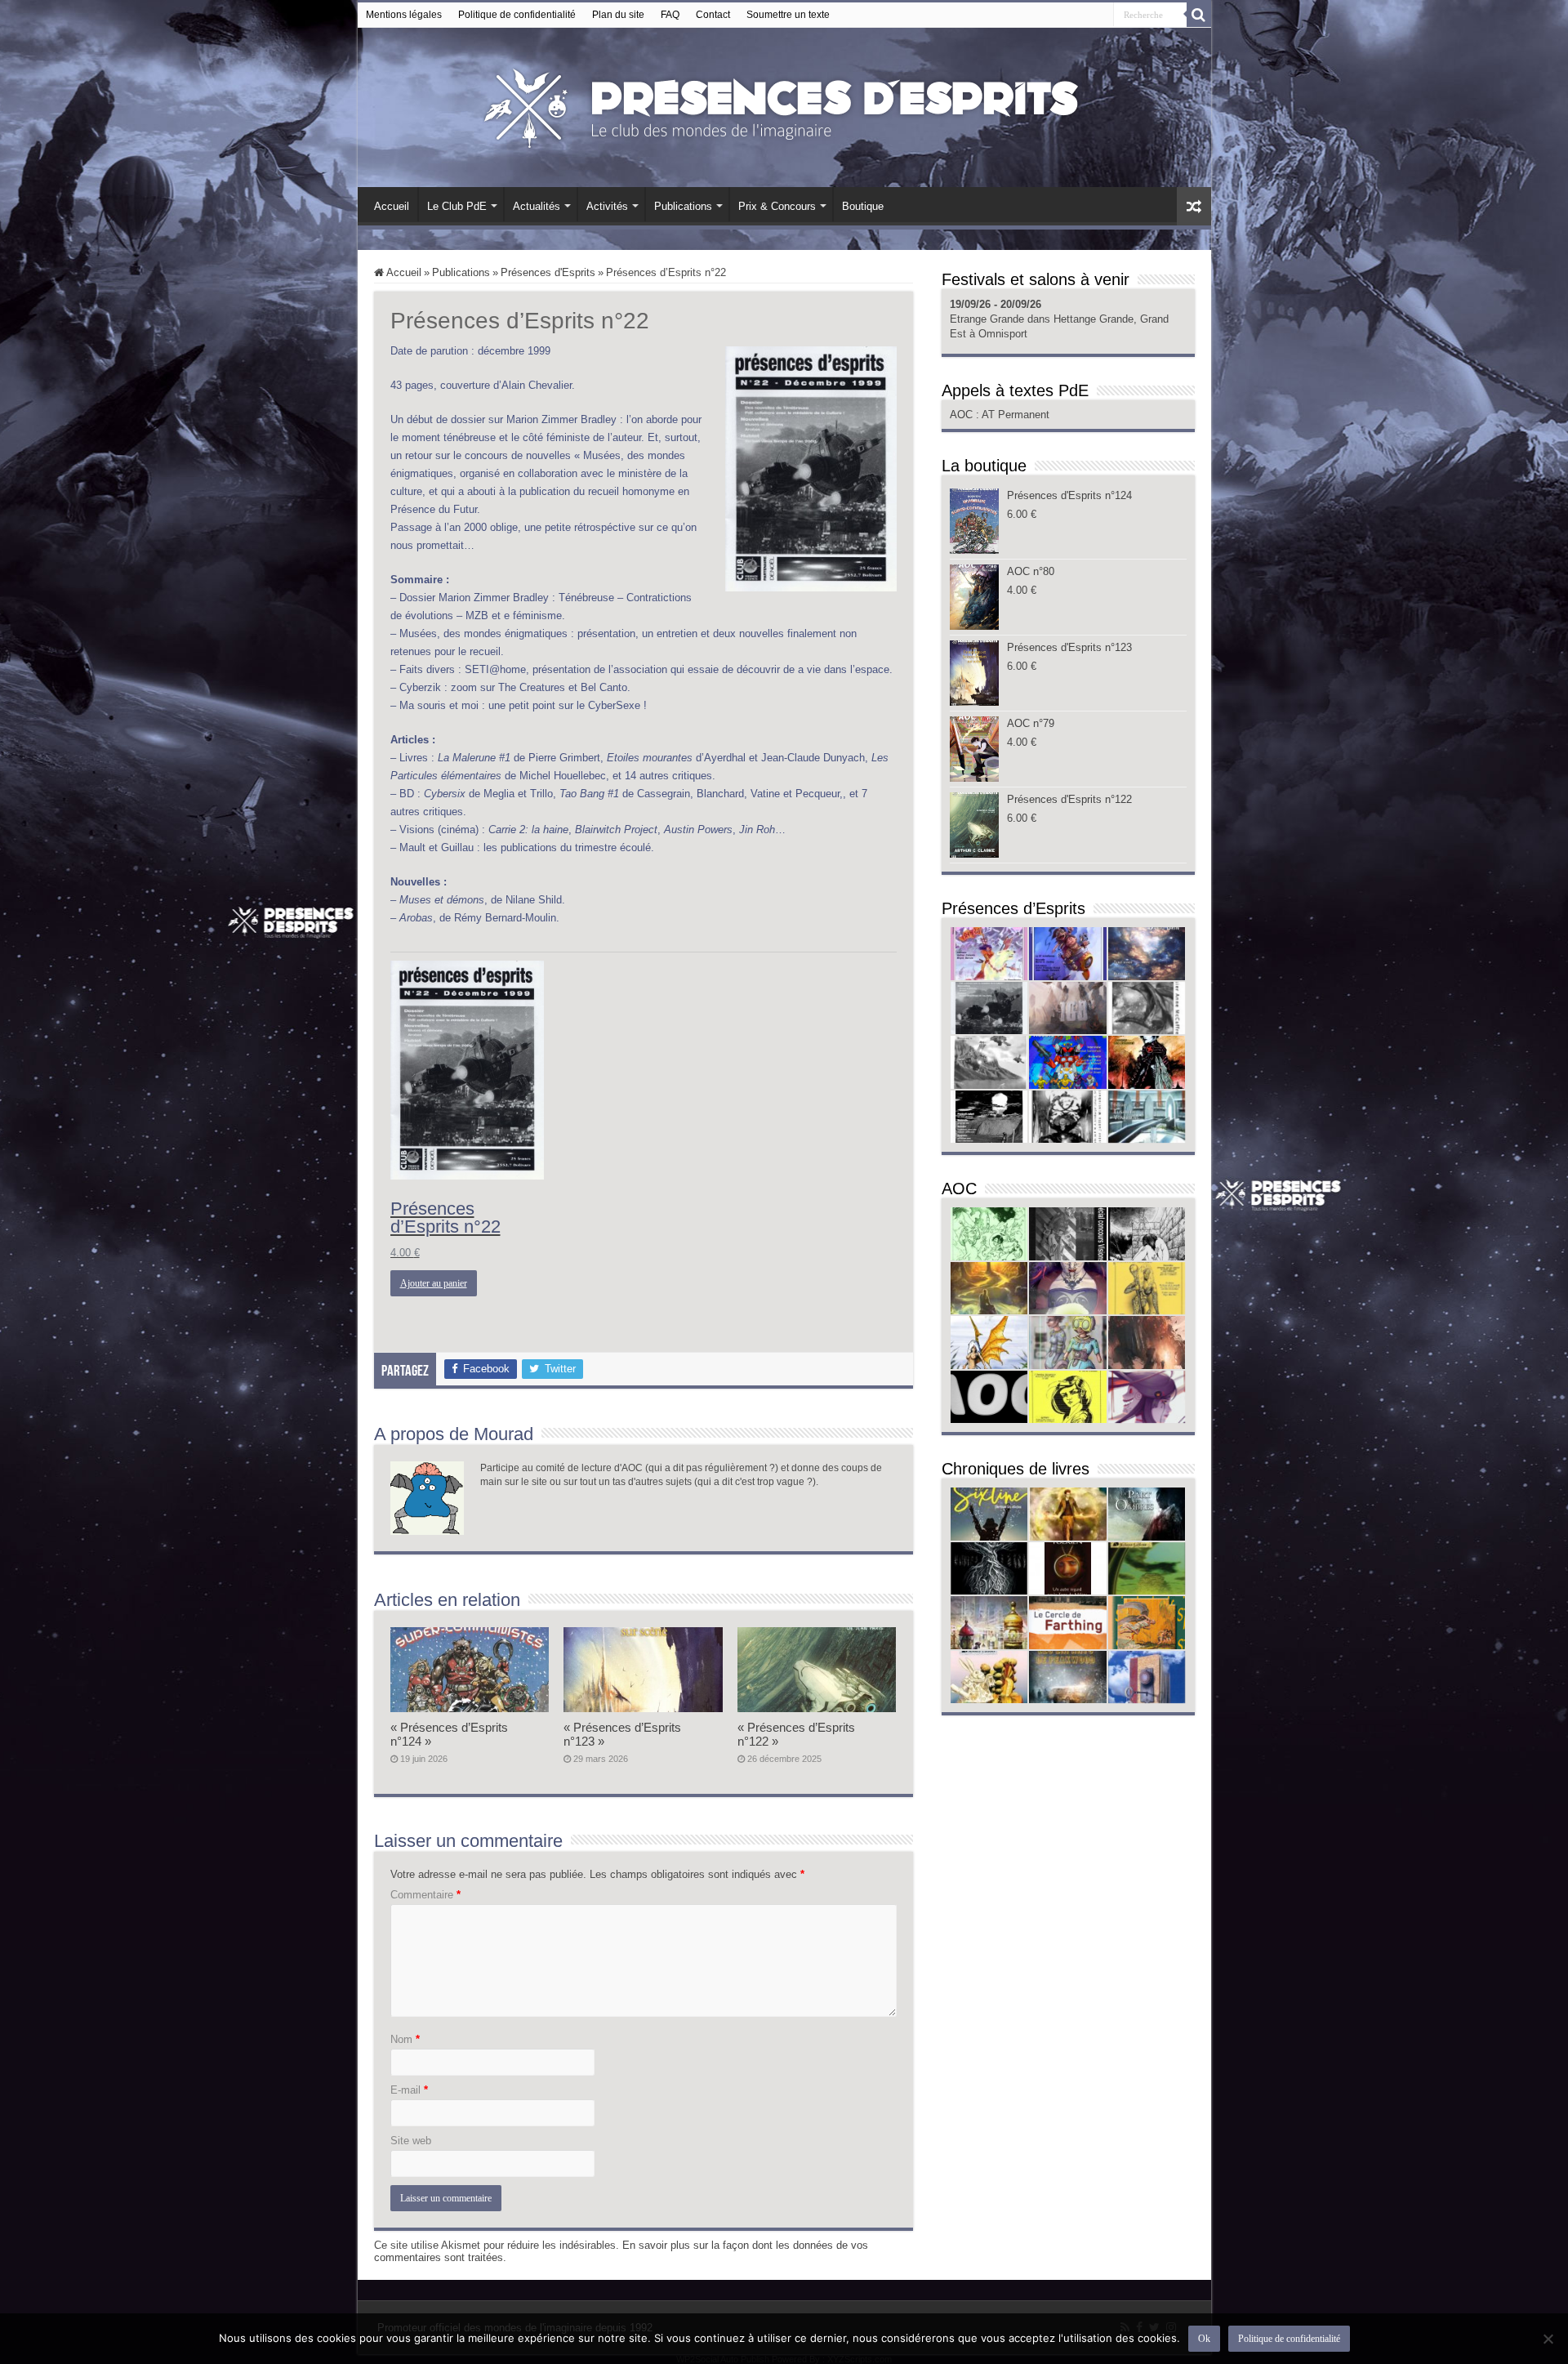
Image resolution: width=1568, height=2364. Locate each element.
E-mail (409, 2090)
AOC (963, 415)
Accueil (392, 206)
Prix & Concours (777, 206)
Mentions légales (404, 15)
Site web (411, 2141)
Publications (683, 206)
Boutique (863, 206)
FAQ (670, 15)
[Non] (1548, 2339)
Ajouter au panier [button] (434, 1283)
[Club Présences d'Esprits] (784, 105)
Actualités (537, 206)
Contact (713, 15)
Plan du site (618, 15)
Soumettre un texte (788, 15)
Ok (1204, 2339)
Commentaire (425, 1895)
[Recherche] (1199, 15)
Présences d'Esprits (548, 272)
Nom (405, 2039)
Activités (607, 206)
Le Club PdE (457, 206)
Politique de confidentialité (517, 15)
